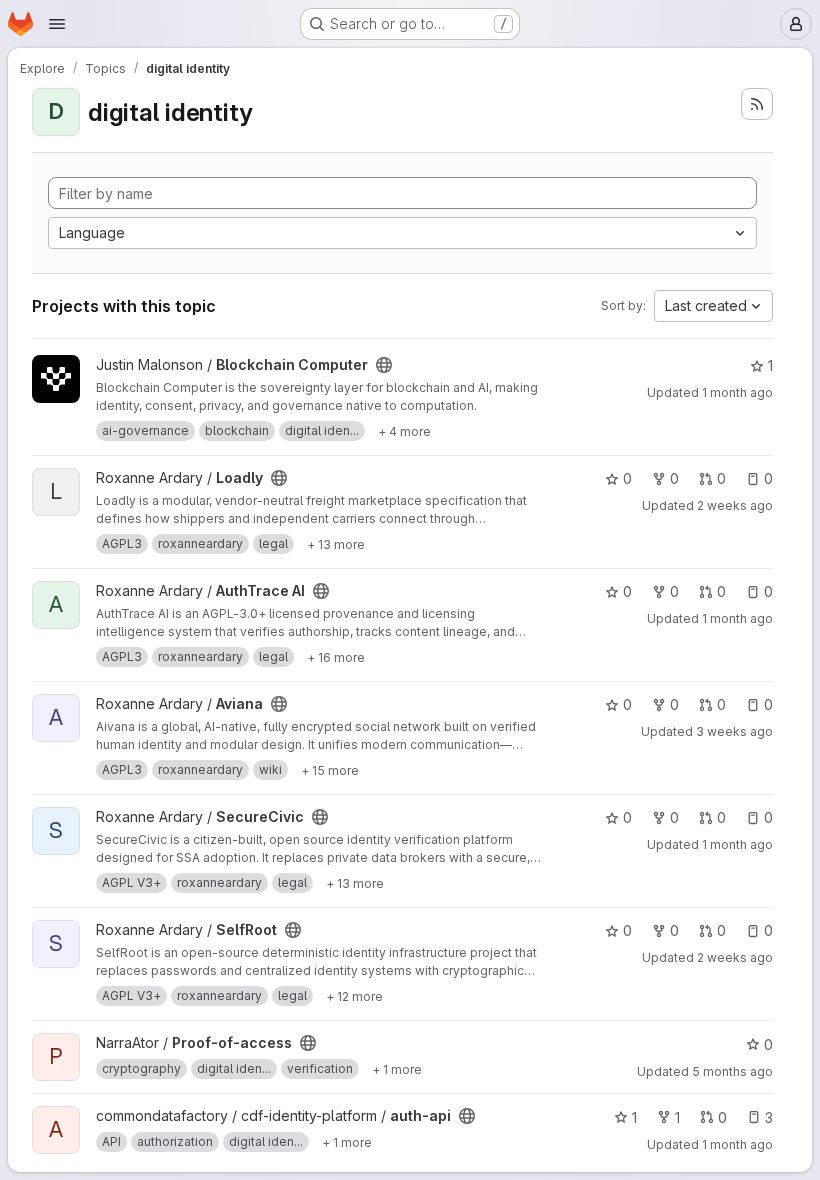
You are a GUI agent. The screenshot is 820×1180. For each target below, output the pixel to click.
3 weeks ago (734, 731)
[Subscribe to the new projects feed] (757, 104)
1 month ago (737, 392)
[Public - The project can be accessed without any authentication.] (384, 365)
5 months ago (732, 1071)
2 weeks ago (735, 505)
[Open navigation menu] (57, 24)
